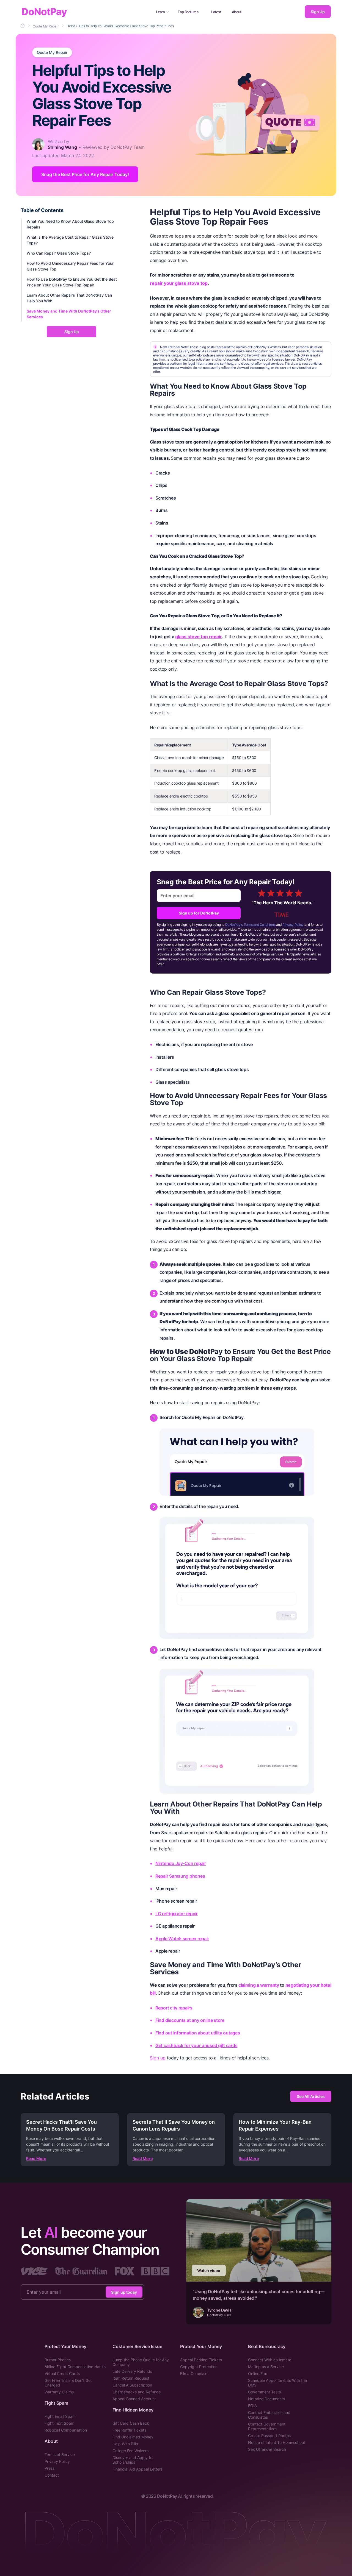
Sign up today (124, 2292)
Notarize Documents (266, 2399)
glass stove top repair (199, 637)
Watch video (209, 2270)
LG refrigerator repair (177, 1914)
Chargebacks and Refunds (137, 2392)
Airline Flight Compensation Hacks (75, 2367)
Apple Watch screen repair (182, 1939)
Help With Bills (125, 2444)
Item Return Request (131, 2378)
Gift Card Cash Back (131, 2423)
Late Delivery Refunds (132, 2371)
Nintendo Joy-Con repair (181, 1863)
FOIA (252, 2406)
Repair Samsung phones (180, 1876)
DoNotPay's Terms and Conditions (250, 925)
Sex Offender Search (267, 2449)
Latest (216, 12)
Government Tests (264, 2392)
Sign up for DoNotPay (199, 913)
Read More (36, 2158)
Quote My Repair (52, 52)
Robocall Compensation (66, 2430)
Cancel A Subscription (132, 2385)
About (237, 12)
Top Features (188, 12)
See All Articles (311, 2096)
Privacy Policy (293, 925)
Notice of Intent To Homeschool (276, 2442)
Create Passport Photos (269, 2436)
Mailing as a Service (266, 2367)
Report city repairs (174, 2008)
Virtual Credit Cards (62, 2373)
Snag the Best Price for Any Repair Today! (85, 174)
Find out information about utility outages (198, 2033)
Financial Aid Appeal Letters (137, 2469)
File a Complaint (194, 2373)
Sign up (158, 2058)
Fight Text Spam (59, 2423)
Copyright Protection (199, 2367)
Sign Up (318, 12)
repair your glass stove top (179, 283)
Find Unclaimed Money (133, 2437)
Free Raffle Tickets (129, 2430)
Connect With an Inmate (270, 2360)
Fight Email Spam (60, 2416)
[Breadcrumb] (23, 26)
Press (50, 2468)
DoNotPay (44, 12)
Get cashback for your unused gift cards (196, 2045)
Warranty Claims (59, 2392)
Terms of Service (60, 2454)
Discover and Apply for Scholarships (133, 2460)
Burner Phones (58, 2360)
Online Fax (258, 2373)
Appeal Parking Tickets (201, 2360)
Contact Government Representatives (267, 2426)
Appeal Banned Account (134, 2399)
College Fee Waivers (130, 2451)
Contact (52, 2475)
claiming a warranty (259, 1985)
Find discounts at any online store (190, 2020)
